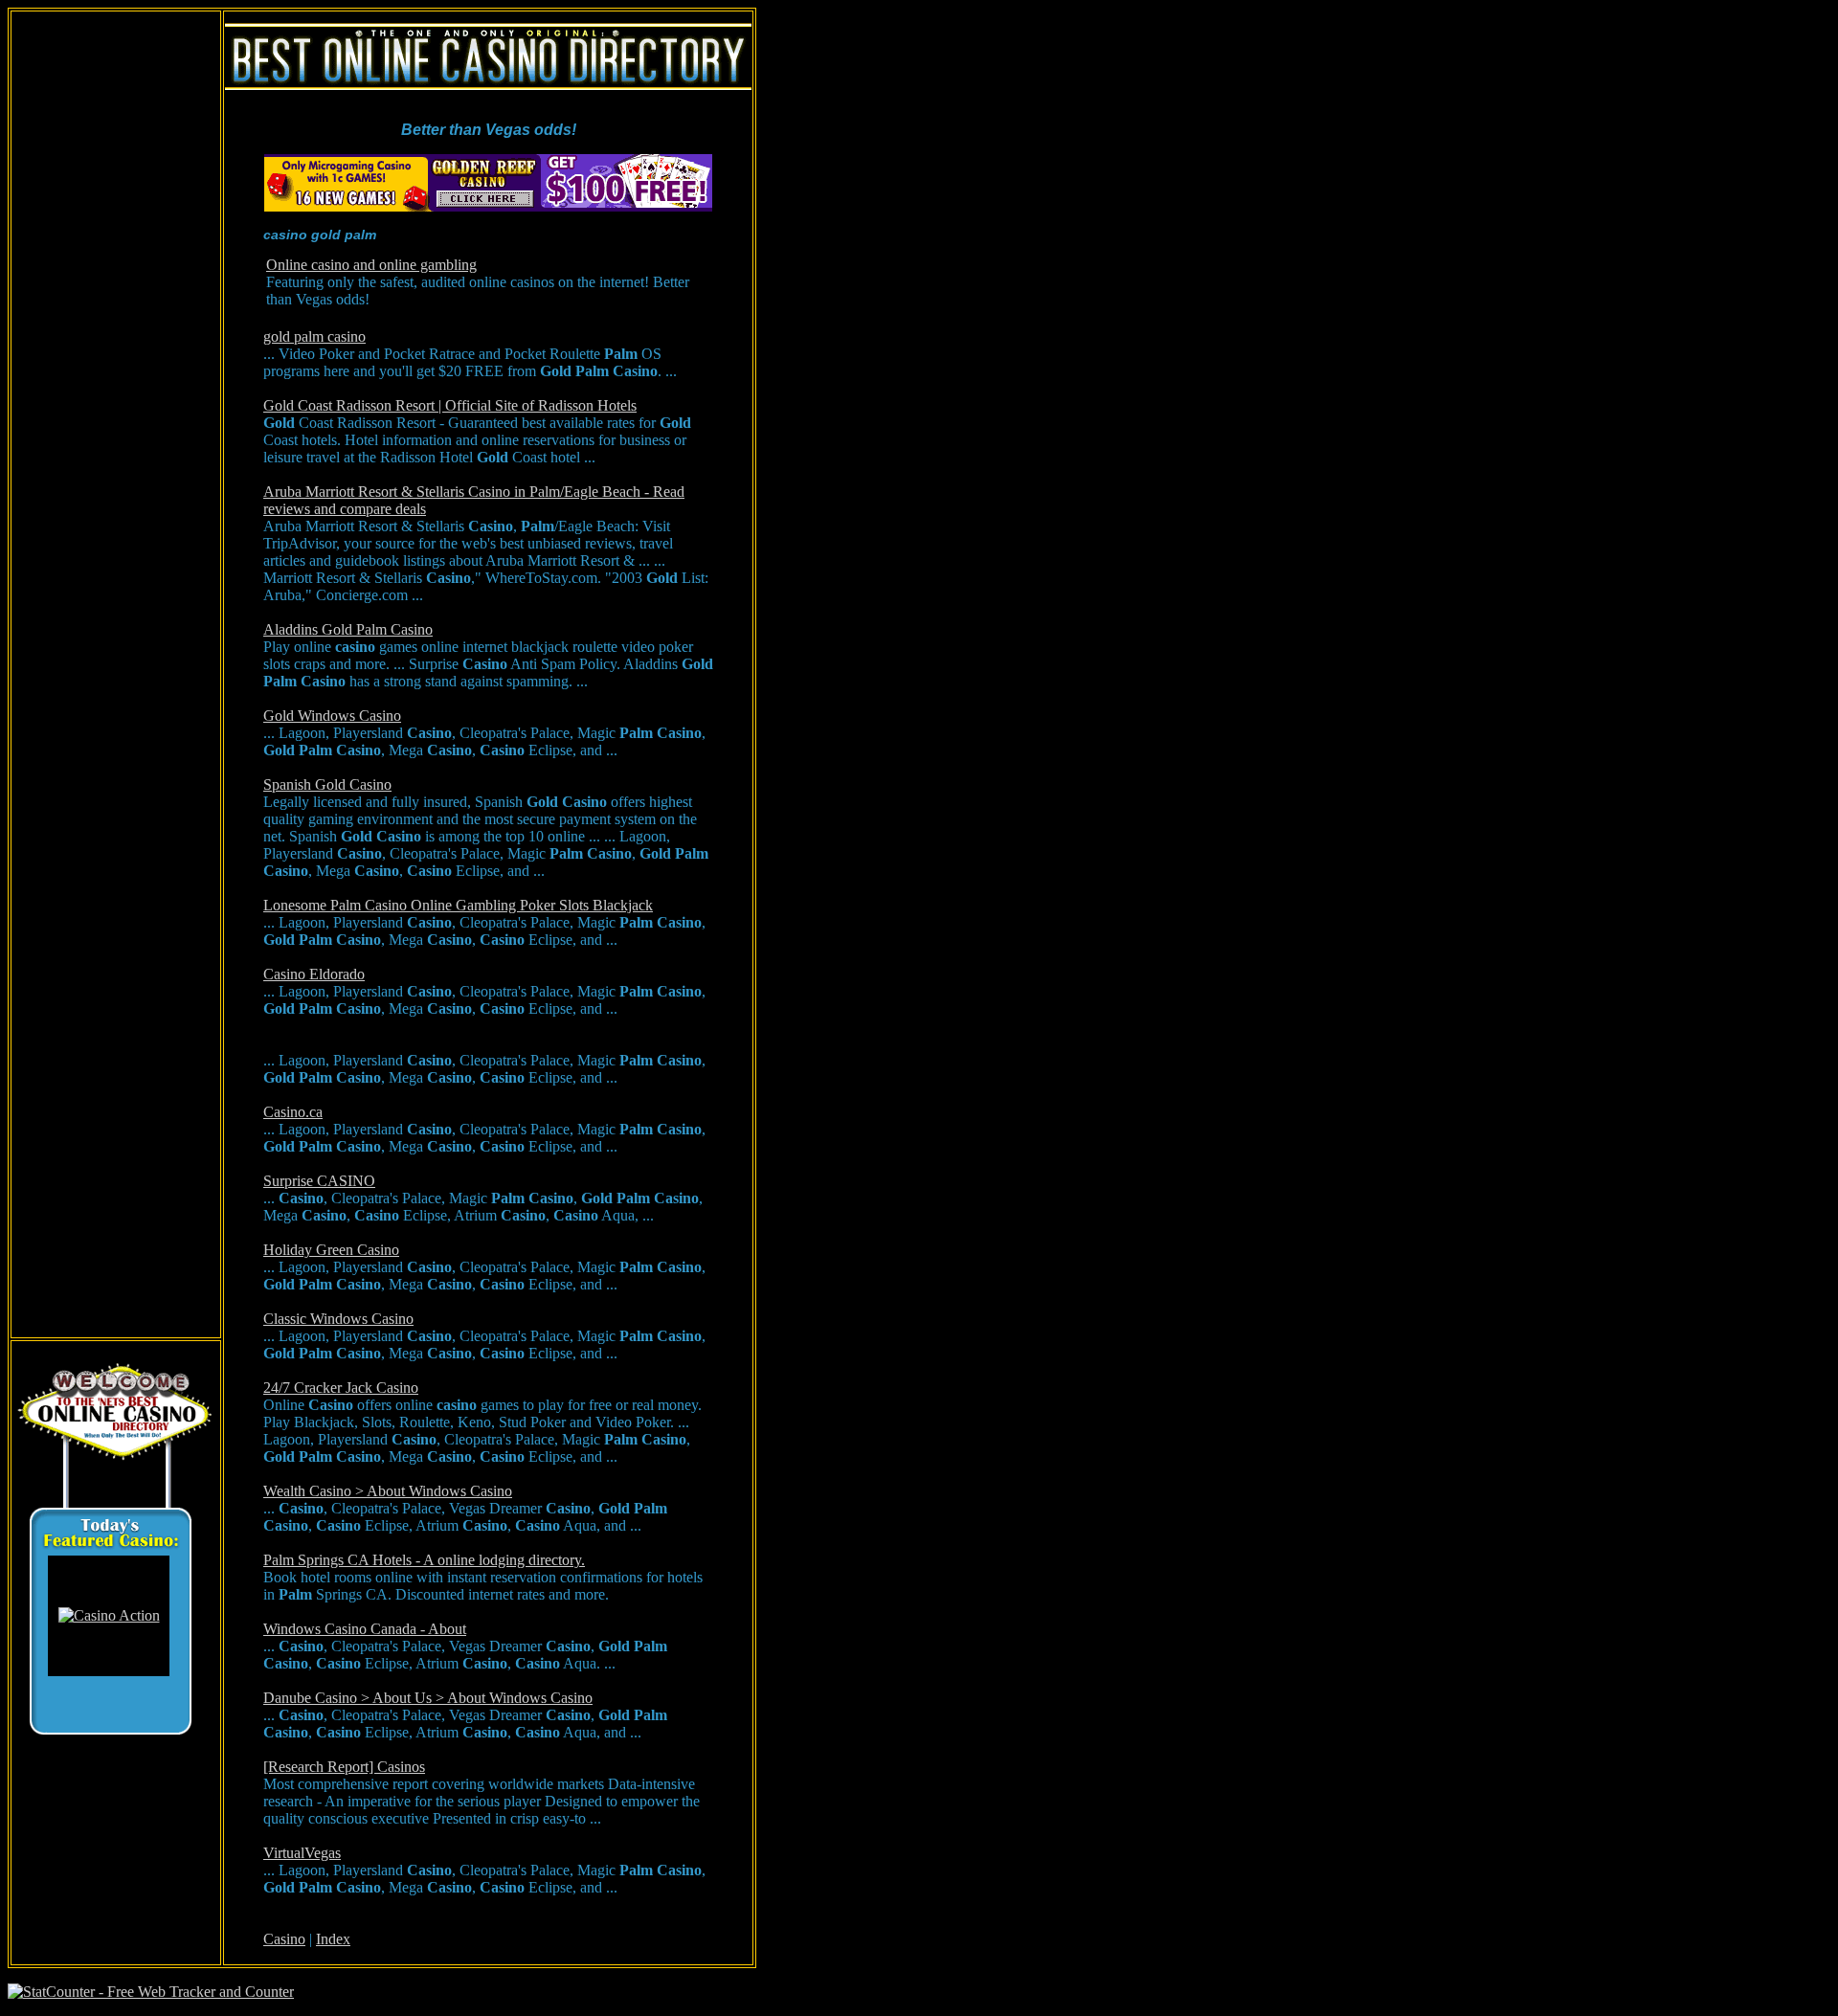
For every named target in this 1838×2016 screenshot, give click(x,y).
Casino (284, 1939)
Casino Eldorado (314, 974)
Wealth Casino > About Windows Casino (388, 1491)
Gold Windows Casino (332, 716)
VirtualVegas (302, 1853)
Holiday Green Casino (331, 1250)
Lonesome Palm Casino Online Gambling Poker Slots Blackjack (458, 905)
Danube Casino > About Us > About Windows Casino (428, 1698)
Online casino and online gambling (371, 265)
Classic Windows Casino (338, 1319)
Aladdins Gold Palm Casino (348, 629)
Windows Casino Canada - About (365, 1629)
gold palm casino (314, 336)
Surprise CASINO (319, 1181)
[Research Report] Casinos (344, 1767)
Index (333, 1939)
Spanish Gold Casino (327, 784)
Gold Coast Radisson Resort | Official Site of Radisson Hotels (450, 405)
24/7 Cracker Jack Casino (341, 1388)
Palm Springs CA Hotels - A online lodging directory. (424, 1560)
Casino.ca (293, 1112)
